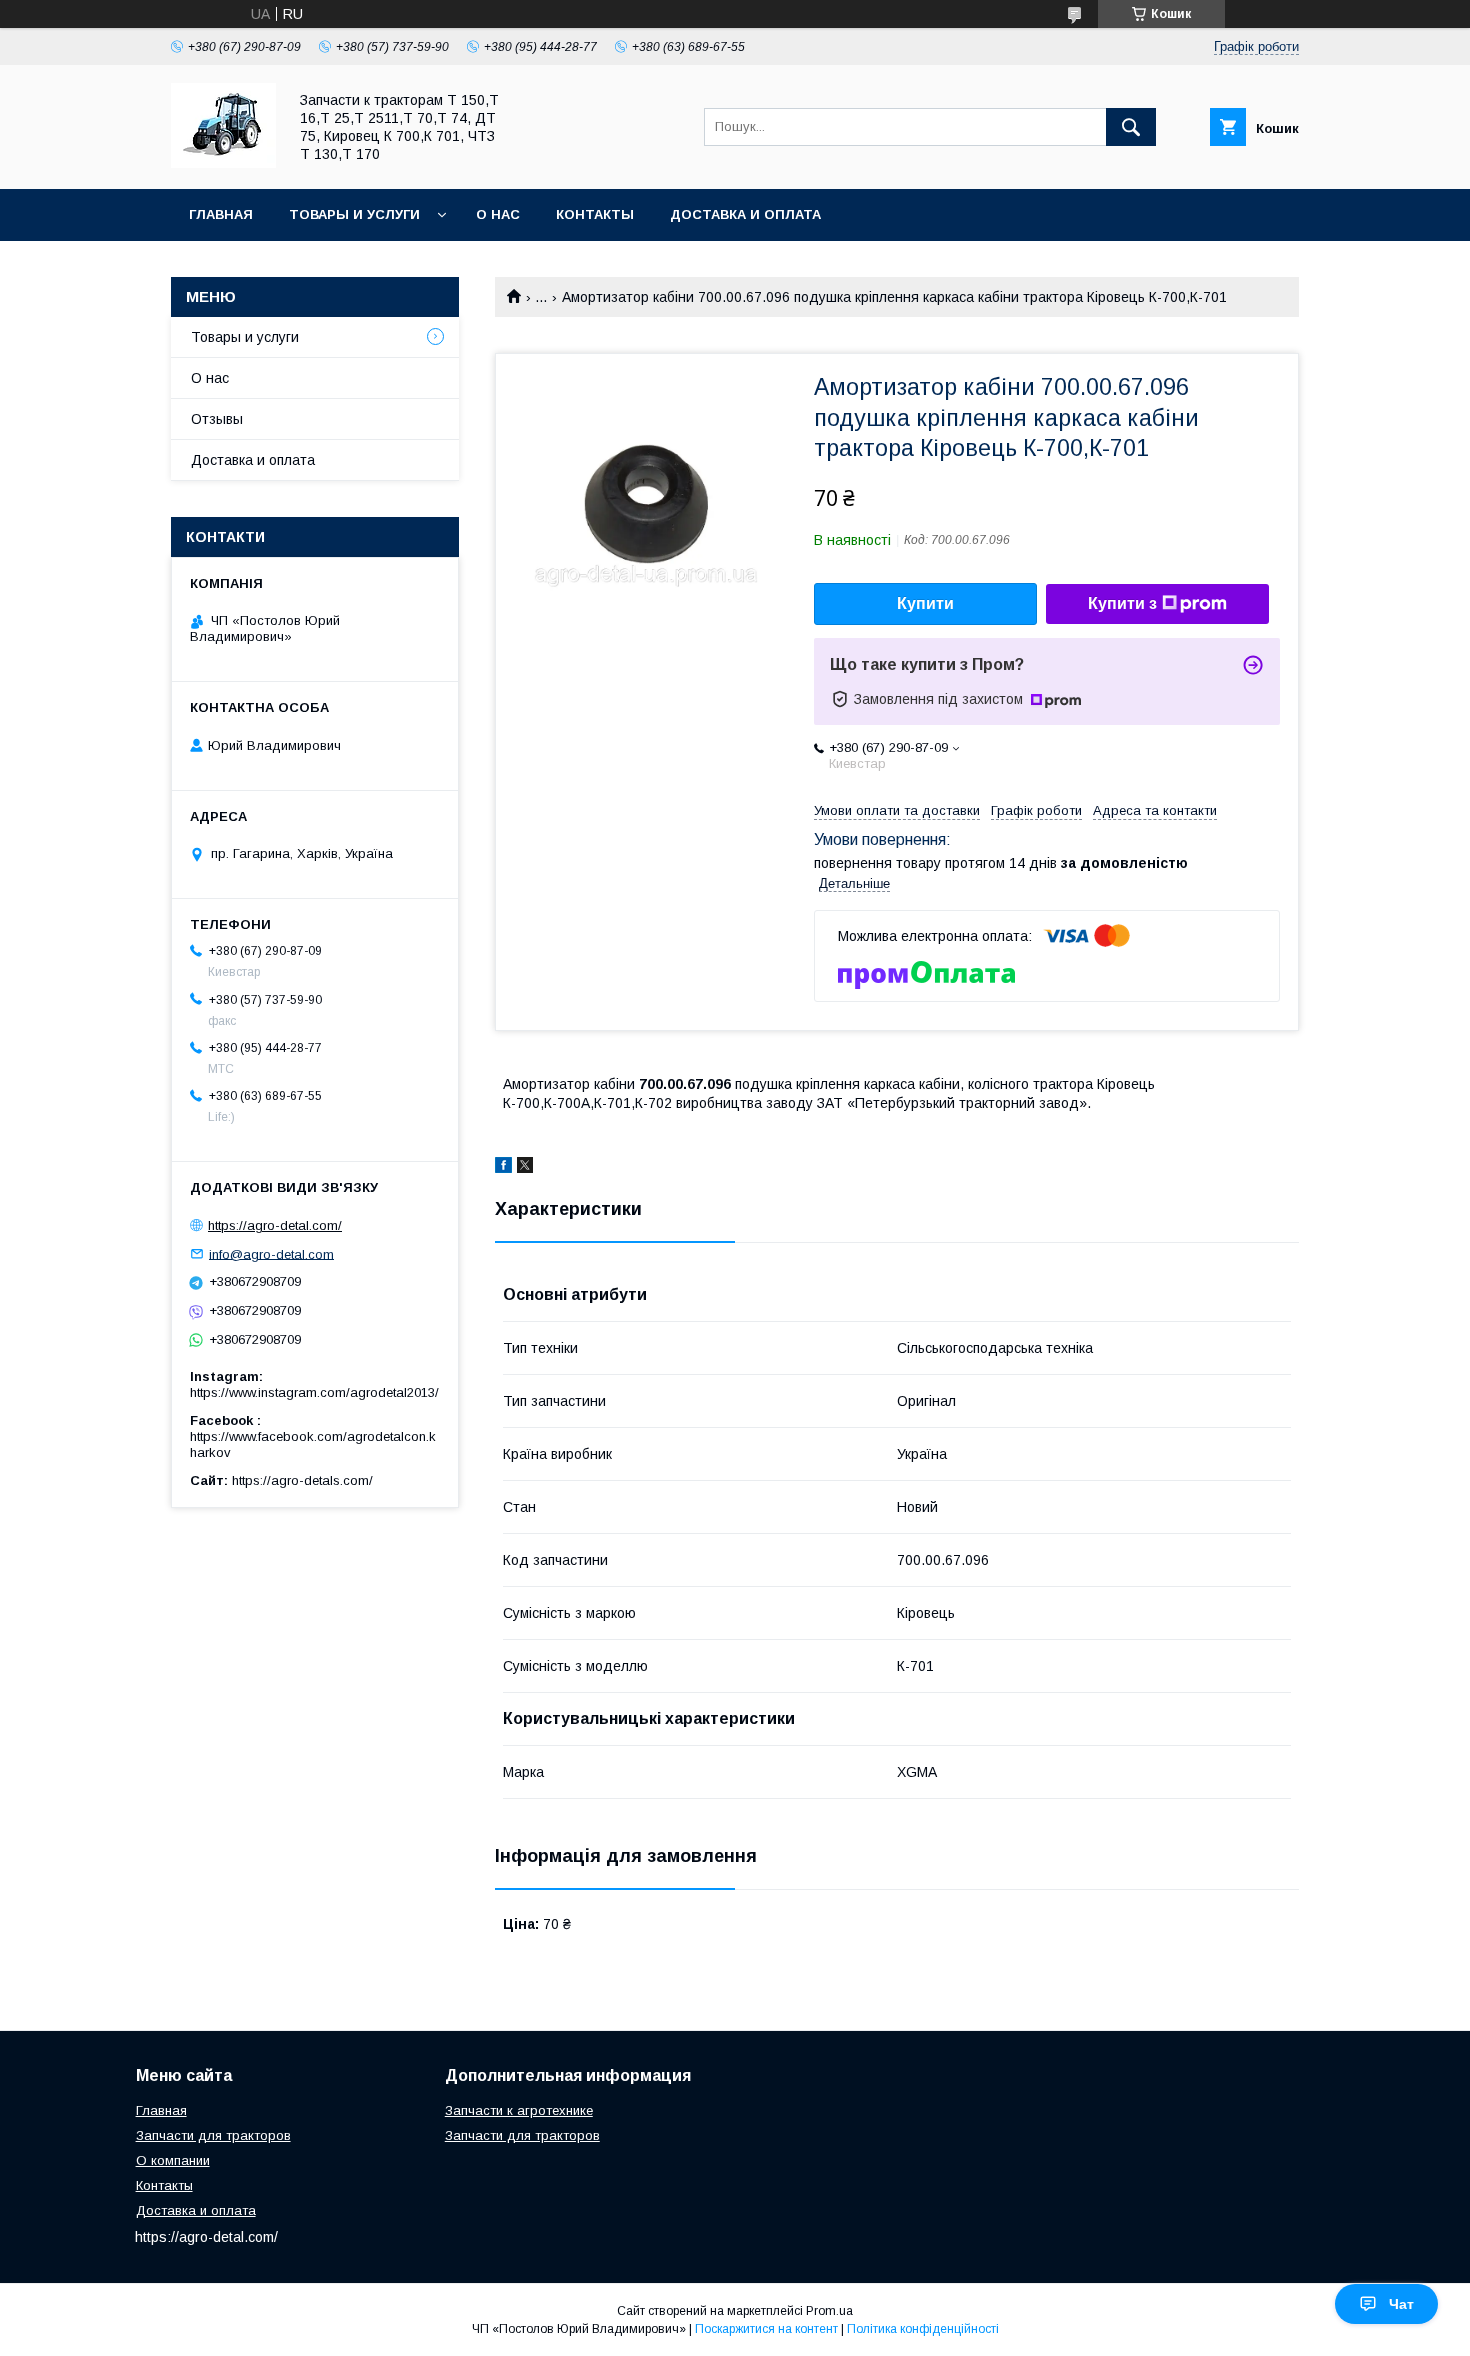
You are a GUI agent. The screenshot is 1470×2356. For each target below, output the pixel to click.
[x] (525, 1168)
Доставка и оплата (745, 214)
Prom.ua (829, 2311)
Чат (1401, 2304)
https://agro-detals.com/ (302, 1480)
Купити (925, 603)
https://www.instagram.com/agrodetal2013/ (314, 1392)
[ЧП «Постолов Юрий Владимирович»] (223, 163)
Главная (221, 214)
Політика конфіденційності (923, 2329)
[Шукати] (1131, 127)
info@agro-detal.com (271, 1253)
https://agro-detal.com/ (275, 1225)
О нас (498, 214)
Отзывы (217, 419)
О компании (173, 2160)
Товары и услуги (354, 214)
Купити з (1122, 603)
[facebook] (503, 1168)
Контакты (595, 214)
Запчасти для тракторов (213, 2135)
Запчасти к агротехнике (519, 2110)
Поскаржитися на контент (766, 2329)
